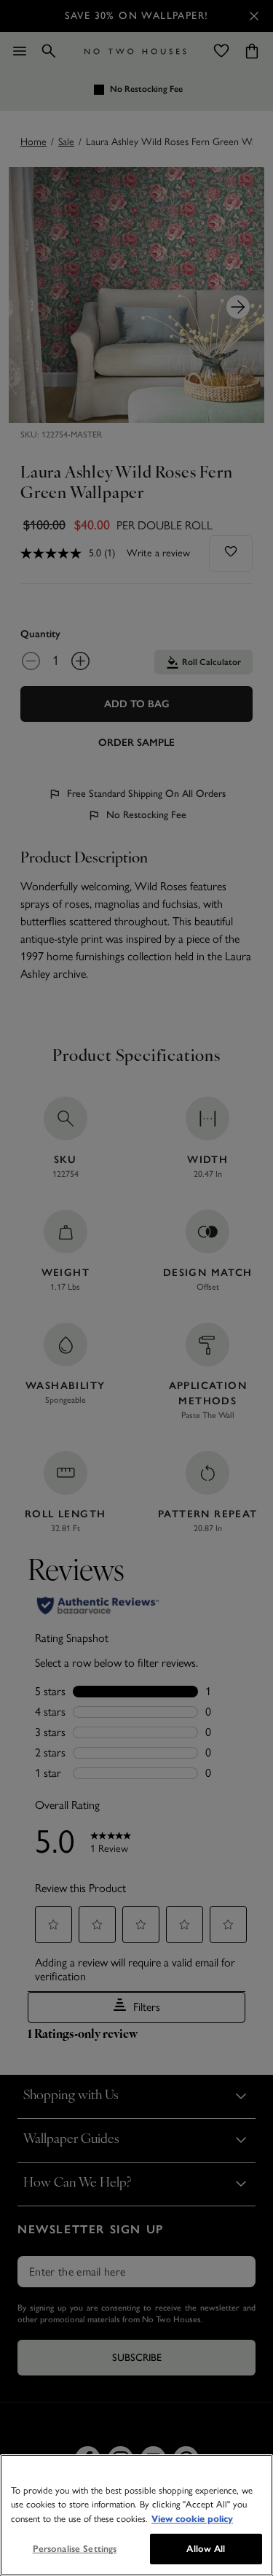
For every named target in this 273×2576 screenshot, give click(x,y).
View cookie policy (192, 2519)
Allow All (206, 2549)
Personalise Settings (75, 2549)
